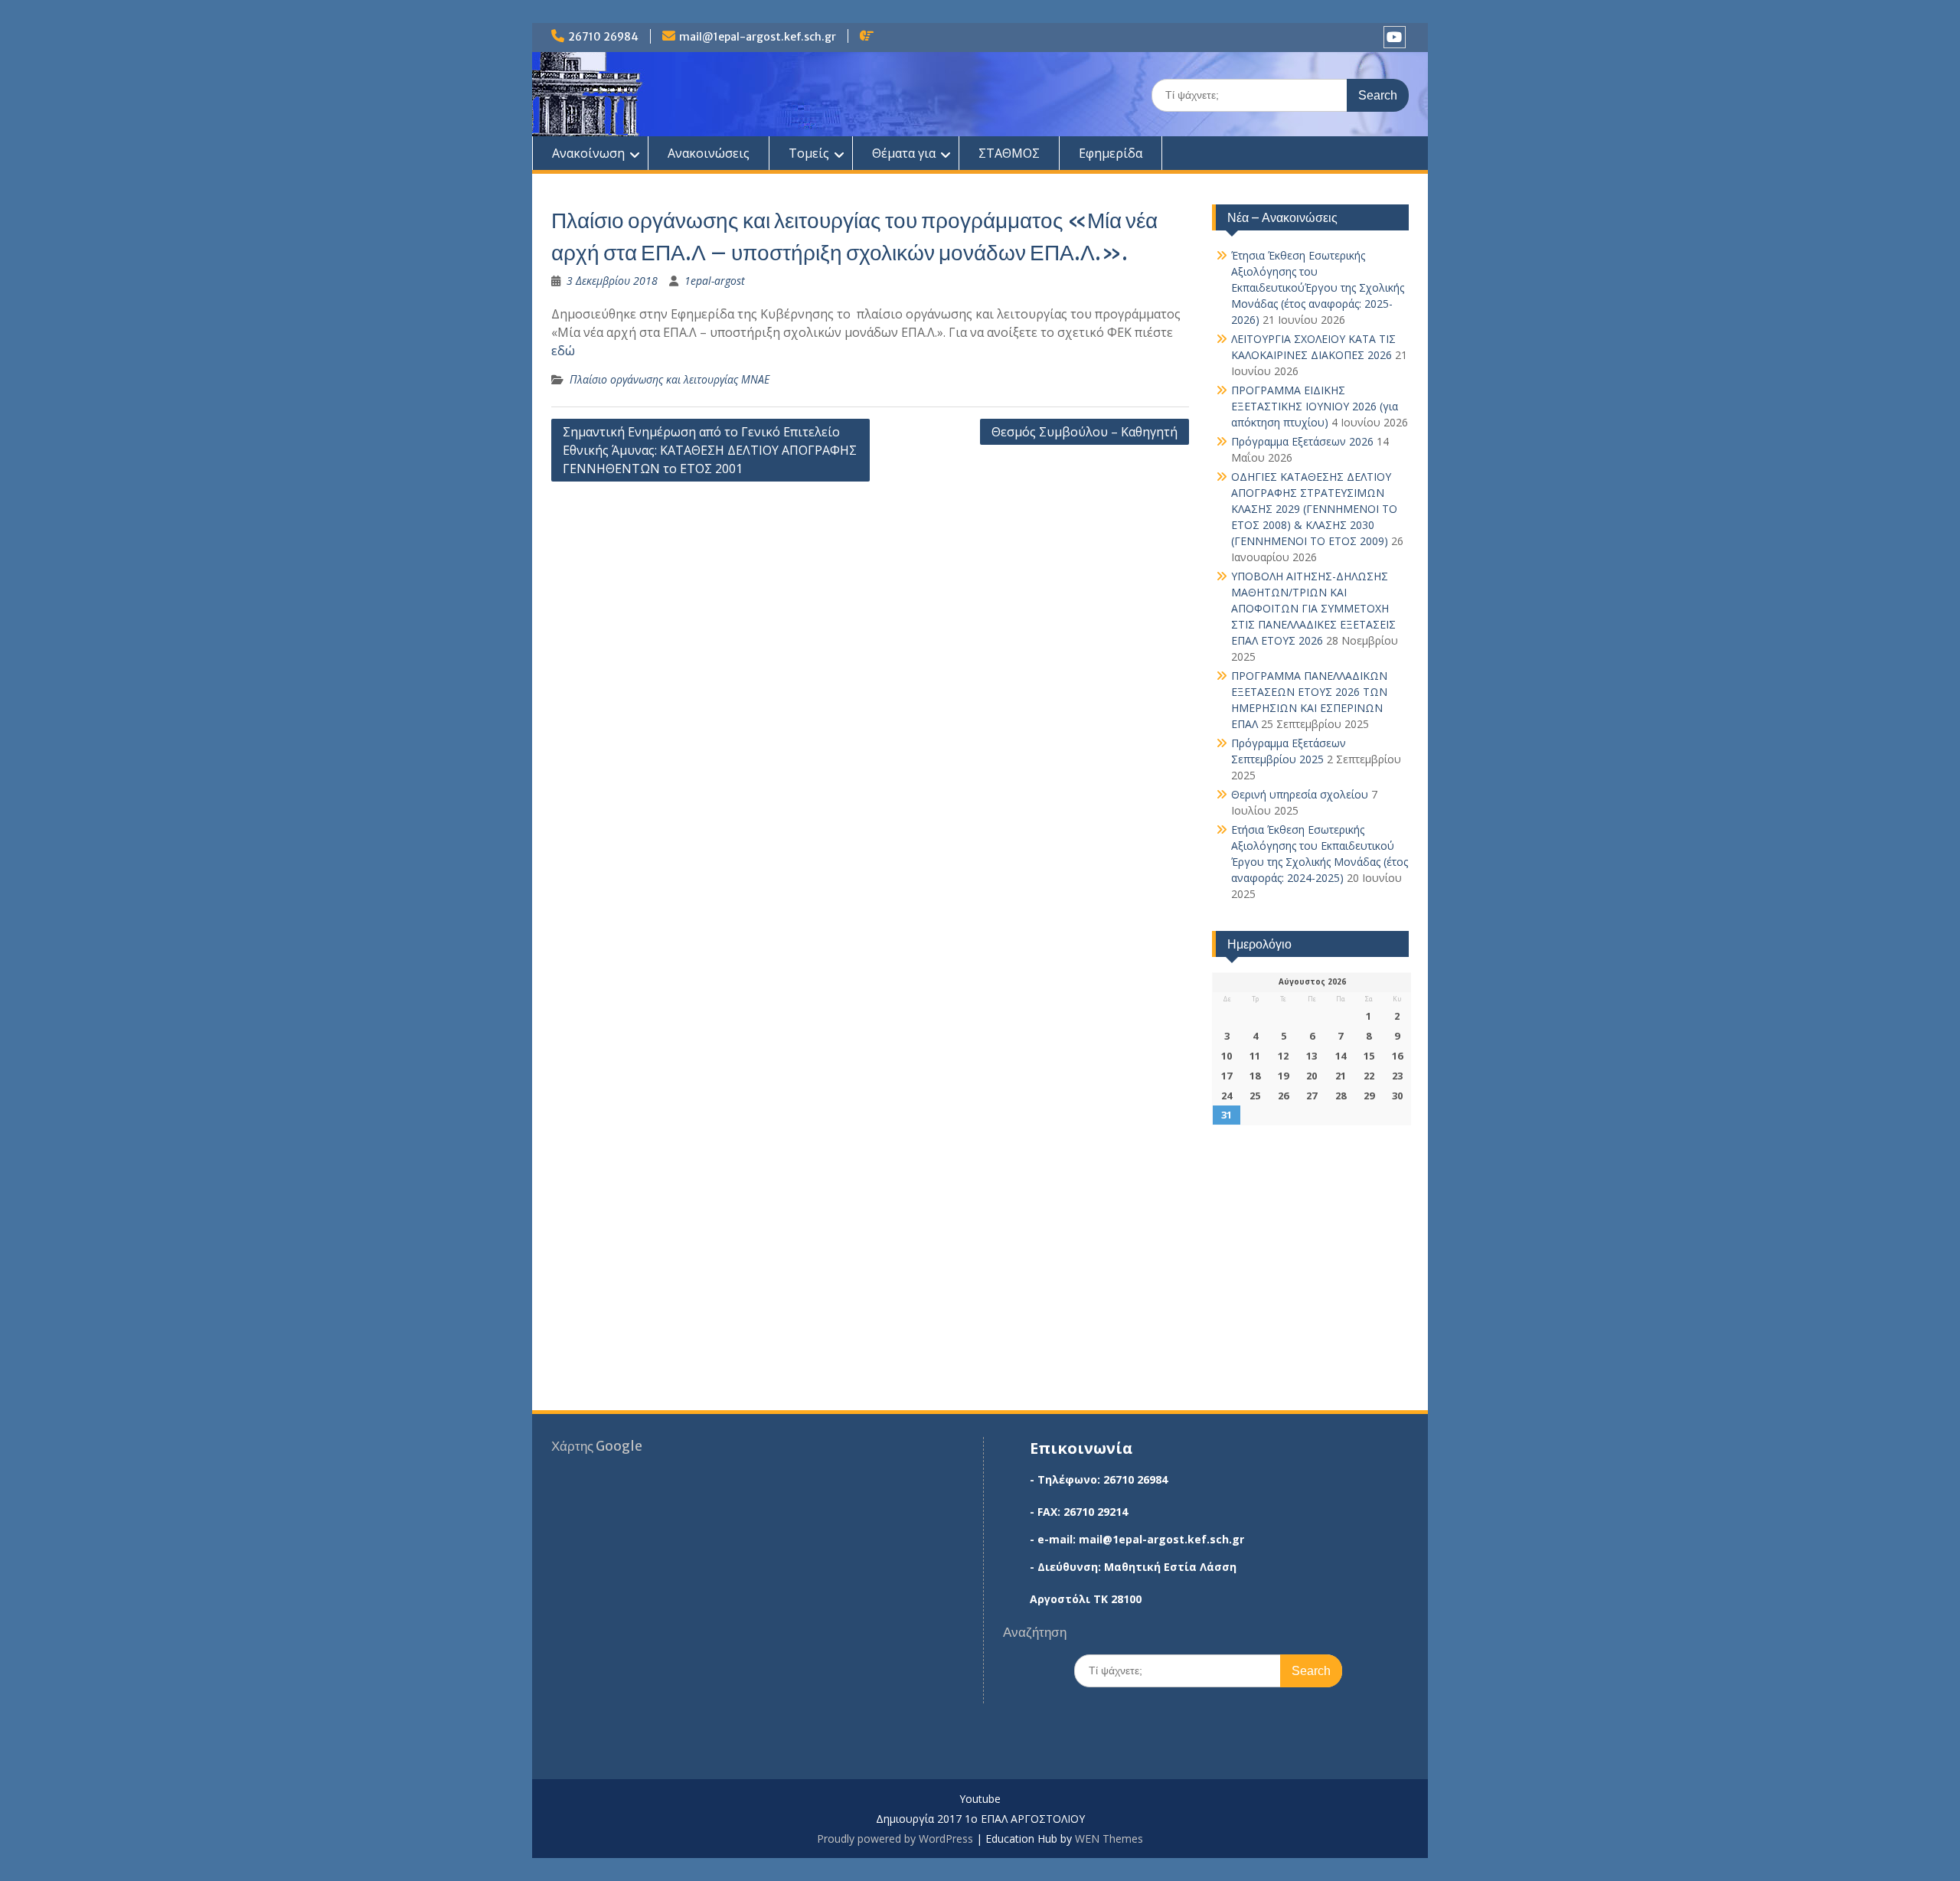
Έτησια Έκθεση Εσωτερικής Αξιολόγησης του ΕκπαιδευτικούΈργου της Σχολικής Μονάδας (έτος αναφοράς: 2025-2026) (1318, 287)
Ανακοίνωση (588, 153)
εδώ (563, 351)
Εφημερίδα (1111, 153)
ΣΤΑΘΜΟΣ (1009, 153)
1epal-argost (715, 281)
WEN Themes (1109, 1839)
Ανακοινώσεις (709, 153)
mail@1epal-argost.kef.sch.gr (758, 37)
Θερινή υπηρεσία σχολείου (1300, 794)
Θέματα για (904, 153)
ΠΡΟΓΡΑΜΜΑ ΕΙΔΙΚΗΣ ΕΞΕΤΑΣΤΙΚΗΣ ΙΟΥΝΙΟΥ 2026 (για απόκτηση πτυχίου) (1315, 406)
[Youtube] (1395, 37)
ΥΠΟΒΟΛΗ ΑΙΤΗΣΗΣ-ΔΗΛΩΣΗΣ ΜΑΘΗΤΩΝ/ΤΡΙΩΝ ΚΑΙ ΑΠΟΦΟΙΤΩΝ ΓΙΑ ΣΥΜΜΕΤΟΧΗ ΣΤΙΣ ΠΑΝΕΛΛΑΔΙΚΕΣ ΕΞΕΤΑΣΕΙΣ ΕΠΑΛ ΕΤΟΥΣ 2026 (1313, 608)
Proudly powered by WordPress (895, 1839)
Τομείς (809, 153)
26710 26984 (603, 37)
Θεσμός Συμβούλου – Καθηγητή (1085, 432)
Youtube (980, 1799)
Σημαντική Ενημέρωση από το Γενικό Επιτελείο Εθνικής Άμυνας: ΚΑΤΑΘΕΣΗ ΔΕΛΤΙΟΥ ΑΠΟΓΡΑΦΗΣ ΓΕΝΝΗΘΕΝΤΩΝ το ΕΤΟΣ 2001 (710, 450)
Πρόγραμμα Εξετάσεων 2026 (1302, 441)
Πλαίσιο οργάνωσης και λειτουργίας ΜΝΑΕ (670, 379)
